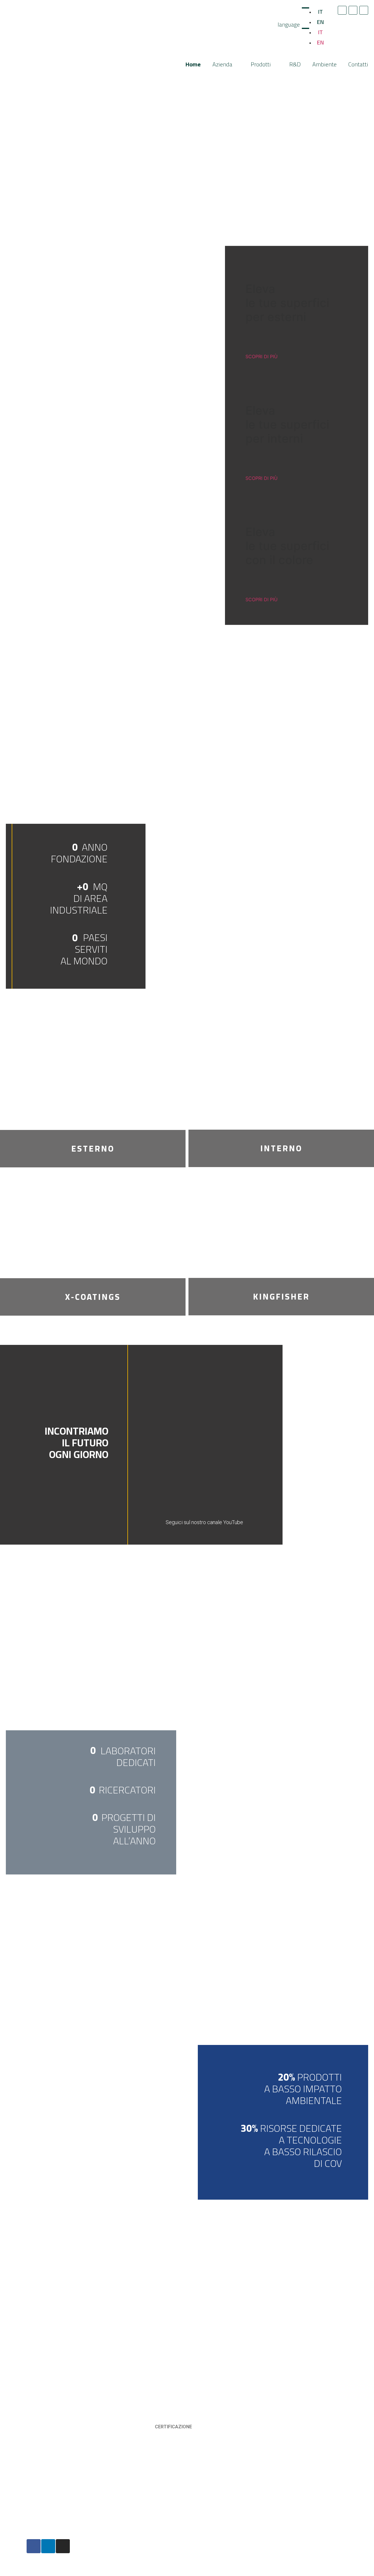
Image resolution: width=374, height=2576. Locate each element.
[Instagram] (364, 10)
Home (193, 64)
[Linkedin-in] (353, 10)
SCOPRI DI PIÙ (262, 356)
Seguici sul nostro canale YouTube (204, 1522)
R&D (295, 64)
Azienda (222, 64)
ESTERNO (93, 1149)
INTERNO (281, 1148)
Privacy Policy (122, 2541)
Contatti (358, 64)
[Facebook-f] (342, 10)
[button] (251, 1443)
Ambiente (324, 64)
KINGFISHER (281, 1297)
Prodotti (261, 64)
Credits (115, 2550)
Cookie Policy (122, 2546)
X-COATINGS (93, 1297)
